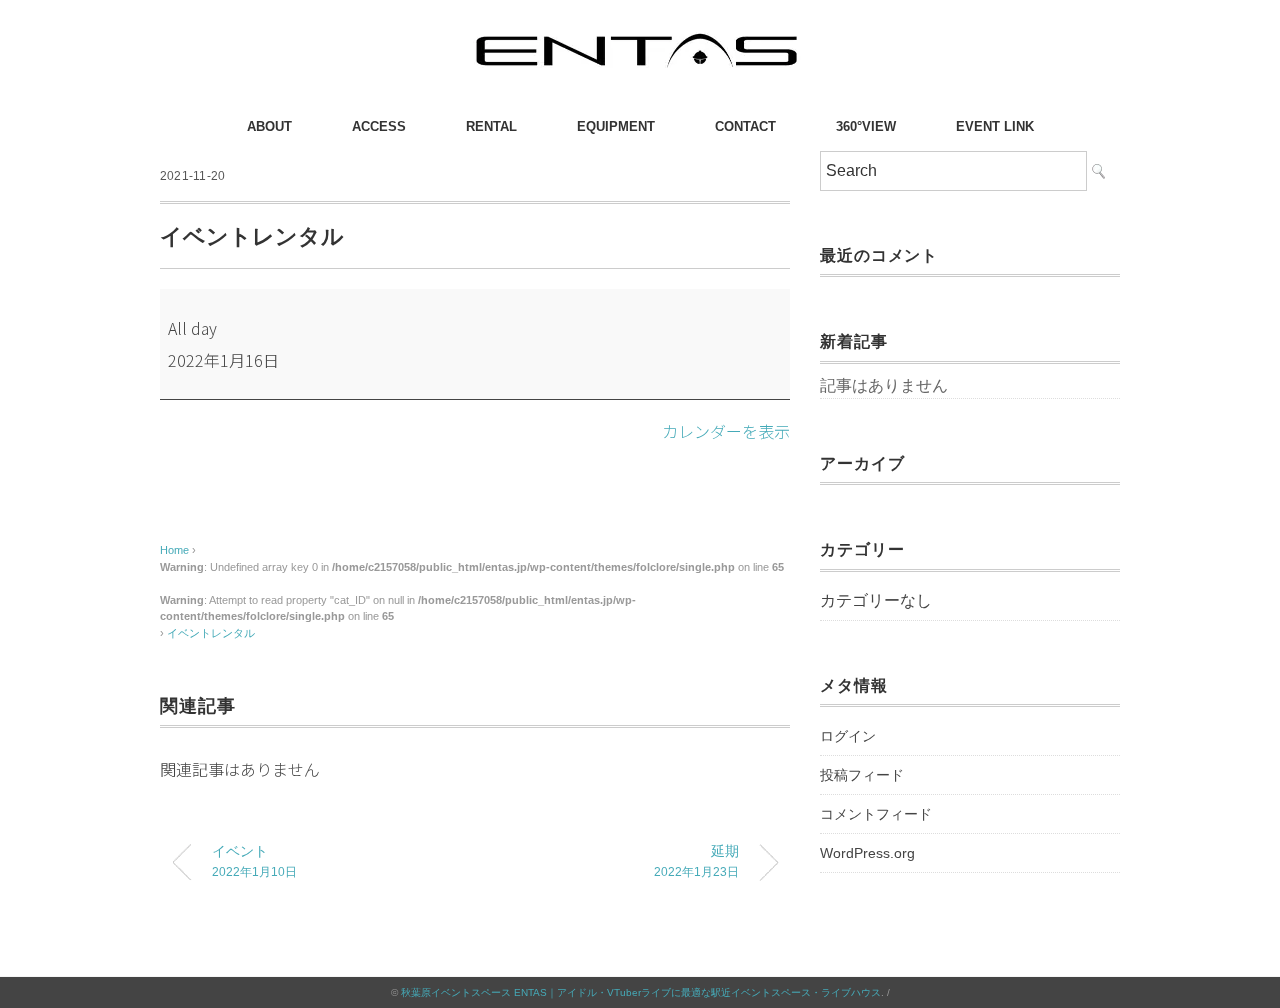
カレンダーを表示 (726, 431)
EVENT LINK (995, 126)
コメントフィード (876, 814)
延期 (696, 861)
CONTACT (745, 126)
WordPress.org (867, 853)
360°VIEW (866, 126)
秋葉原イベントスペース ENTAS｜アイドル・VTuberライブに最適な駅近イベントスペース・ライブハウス (641, 992)
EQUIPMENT (616, 126)
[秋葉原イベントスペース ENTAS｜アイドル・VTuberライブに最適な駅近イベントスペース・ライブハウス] (640, 34)
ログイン (848, 736)
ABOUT (269, 126)
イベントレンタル (211, 633)
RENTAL (491, 126)
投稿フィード (862, 775)
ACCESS (379, 126)
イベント (254, 861)
